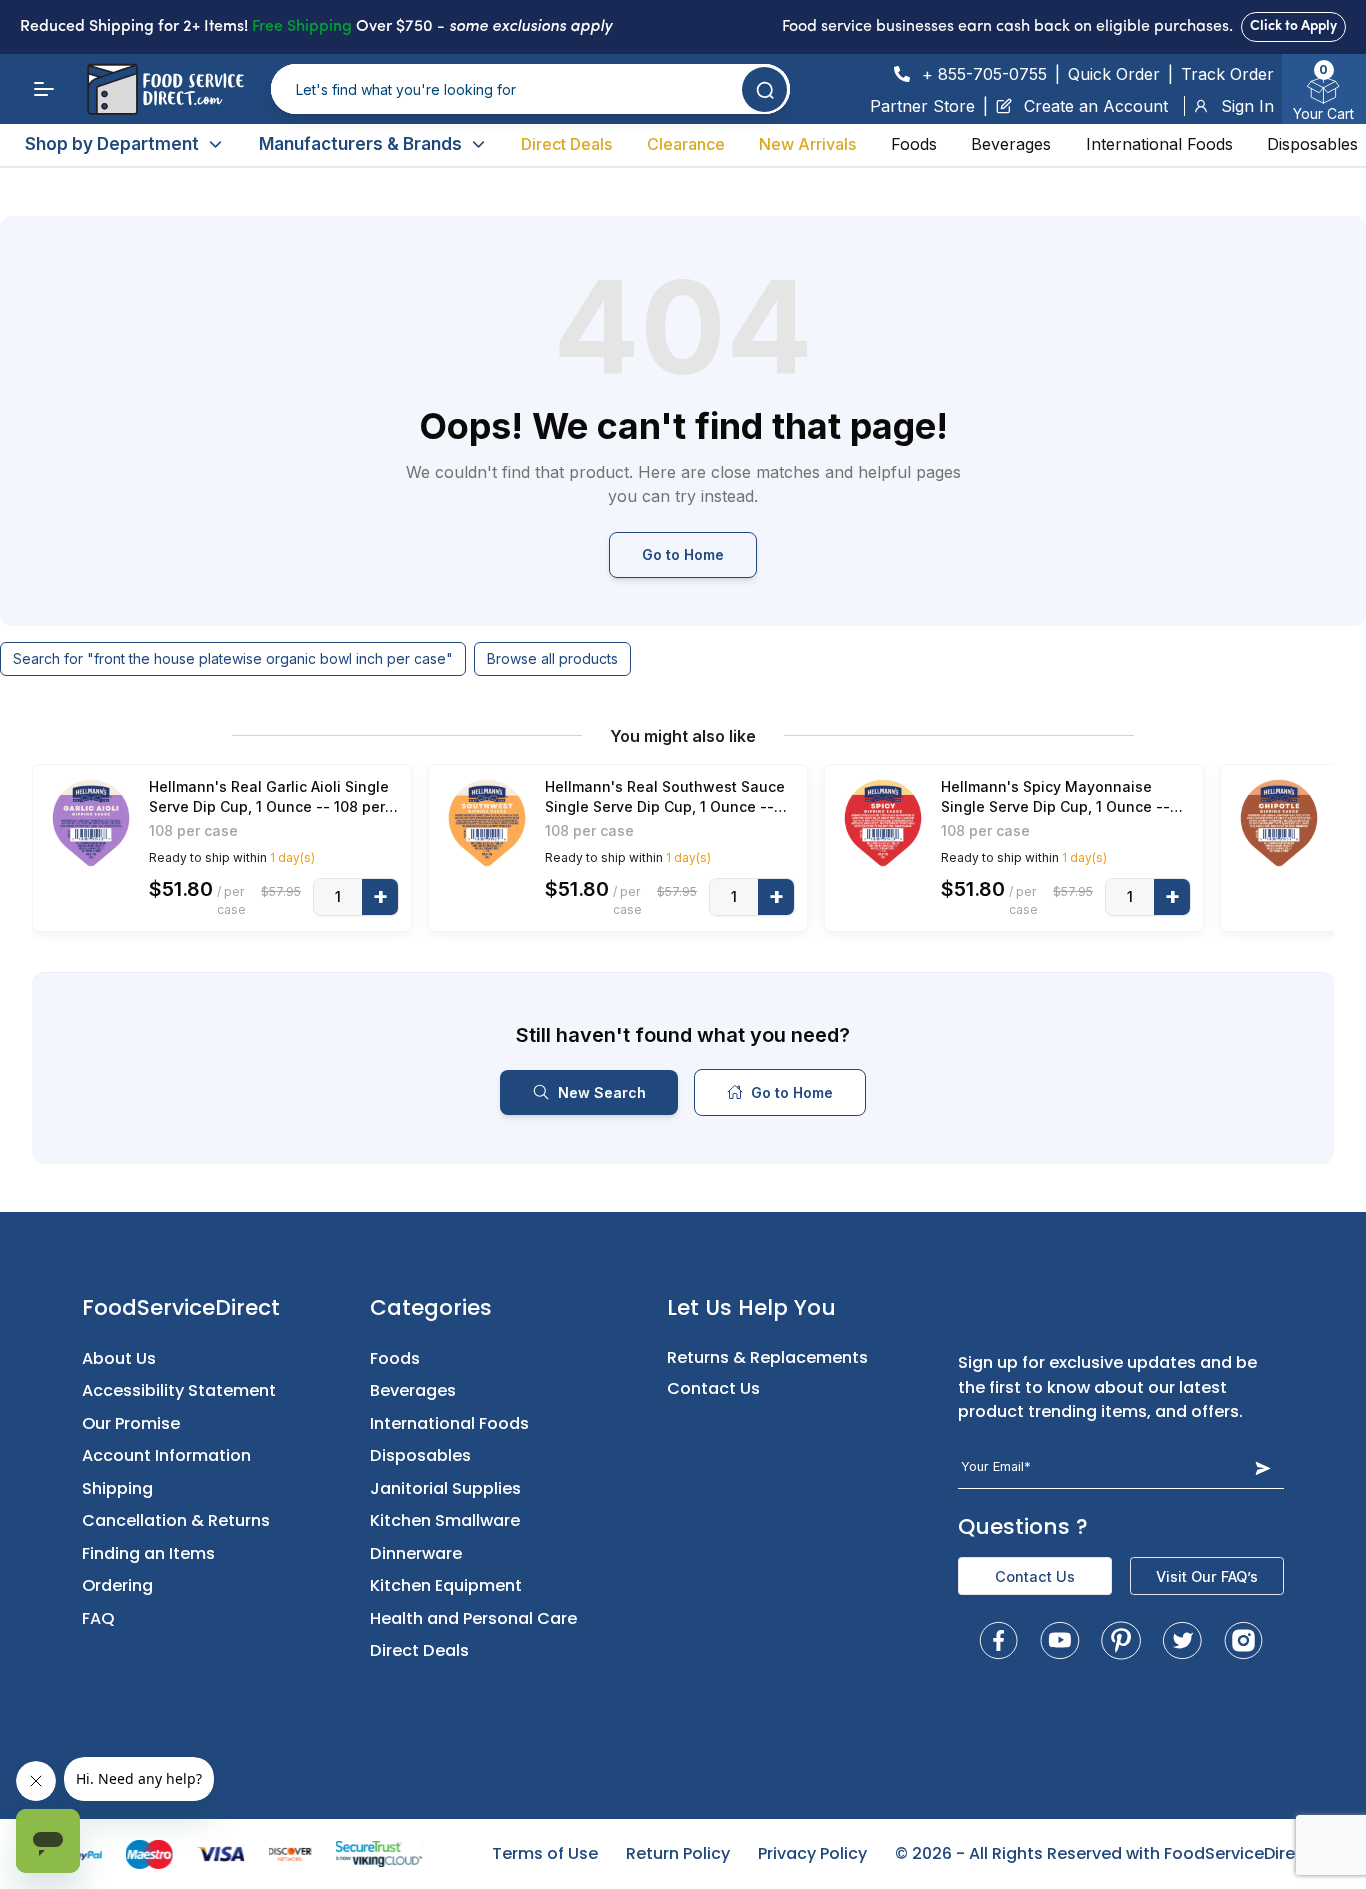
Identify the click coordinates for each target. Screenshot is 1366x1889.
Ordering (117, 1585)
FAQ (98, 1618)
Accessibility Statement (179, 1390)
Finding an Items (148, 1553)
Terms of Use (545, 1853)
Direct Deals (566, 144)
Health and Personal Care (473, 1618)
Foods (914, 144)
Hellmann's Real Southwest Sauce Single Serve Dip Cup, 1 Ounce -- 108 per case (665, 797)
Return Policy (678, 1853)
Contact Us (713, 1388)
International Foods (1159, 144)
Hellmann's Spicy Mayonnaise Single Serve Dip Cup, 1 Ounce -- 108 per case (1055, 797)
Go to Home (683, 554)
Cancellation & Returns (176, 1520)
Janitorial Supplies (445, 1488)
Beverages (1011, 144)
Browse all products (552, 658)
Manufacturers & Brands (360, 144)
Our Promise (131, 1423)
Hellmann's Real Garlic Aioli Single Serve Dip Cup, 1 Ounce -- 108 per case (269, 797)
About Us (119, 1358)
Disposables (1312, 144)
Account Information (166, 1455)
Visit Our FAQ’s (1207, 1576)
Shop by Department (112, 144)
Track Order (1227, 74)
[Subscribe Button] (1262, 1467)
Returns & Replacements (767, 1357)
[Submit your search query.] (764, 89)
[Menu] (44, 89)
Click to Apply (1293, 26)
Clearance (686, 144)
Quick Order (1114, 74)
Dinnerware (416, 1553)
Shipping (117, 1488)
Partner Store (922, 106)
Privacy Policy (812, 1853)
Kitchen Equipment (446, 1585)
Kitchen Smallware (445, 1520)
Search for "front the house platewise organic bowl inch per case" (233, 658)
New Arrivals (807, 144)
